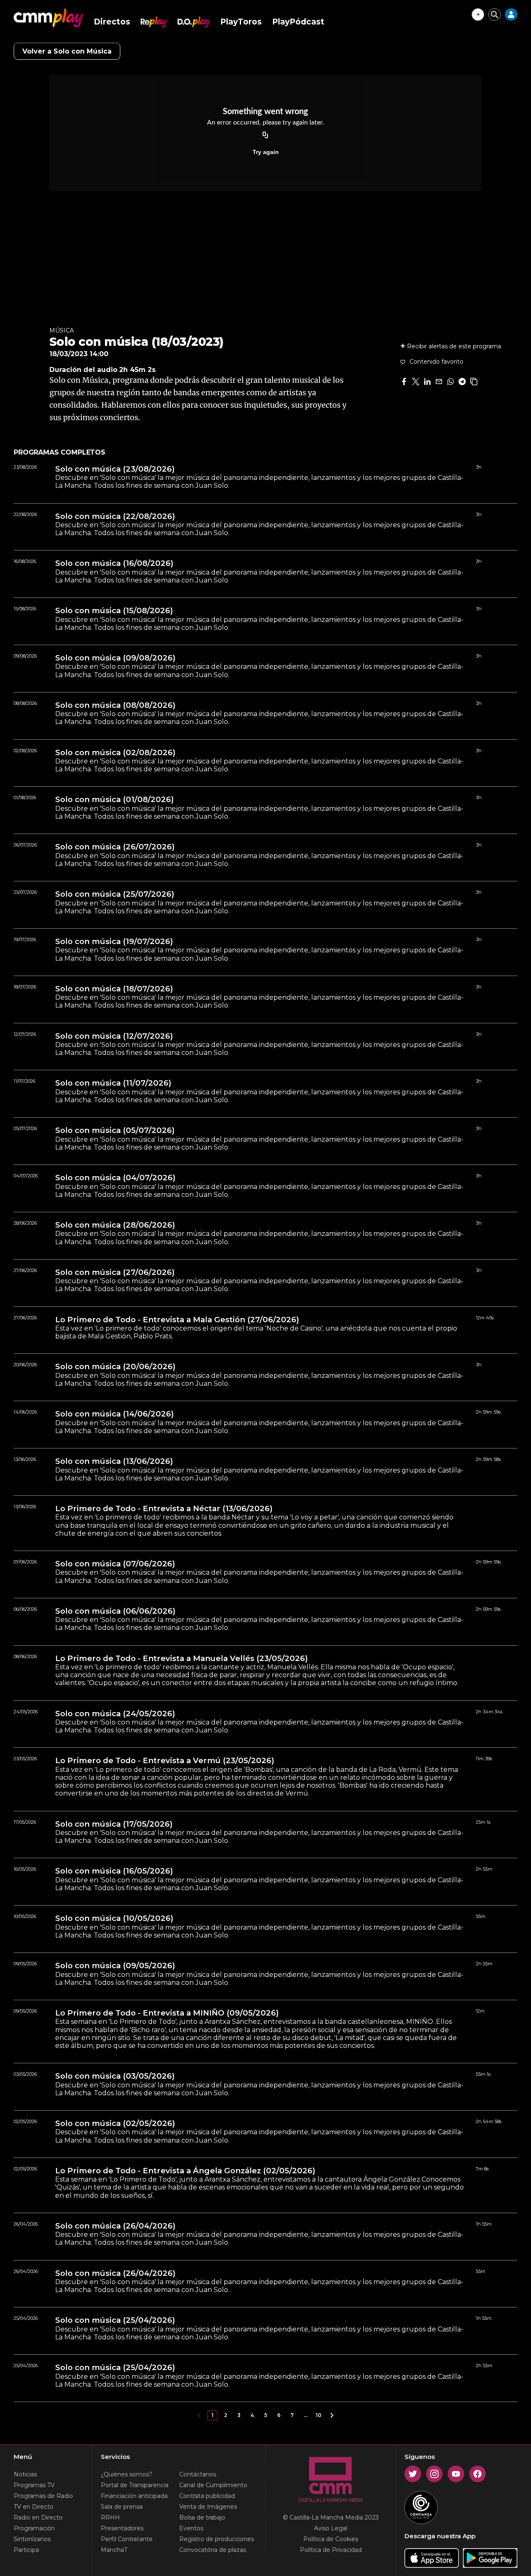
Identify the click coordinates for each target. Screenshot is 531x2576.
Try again (266, 152)
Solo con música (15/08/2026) (114, 611)
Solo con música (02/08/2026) (115, 753)
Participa (26, 2550)
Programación (34, 2528)
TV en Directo (34, 2507)
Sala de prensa (122, 2507)
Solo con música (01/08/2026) (114, 800)
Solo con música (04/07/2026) (115, 1178)
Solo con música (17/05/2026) (114, 1824)
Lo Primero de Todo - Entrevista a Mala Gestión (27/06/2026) (177, 1320)
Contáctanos (198, 2474)
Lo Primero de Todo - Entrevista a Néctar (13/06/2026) (164, 1509)
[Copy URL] (265, 135)
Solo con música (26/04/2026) (115, 2226)
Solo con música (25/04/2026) (115, 2320)
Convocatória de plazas (213, 2550)
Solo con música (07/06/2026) (115, 1564)
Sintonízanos (32, 2539)
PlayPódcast (298, 22)
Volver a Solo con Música (67, 51)
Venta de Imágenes (208, 2507)
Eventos (191, 2528)
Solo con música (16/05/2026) (114, 1871)
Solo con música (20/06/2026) (115, 1367)
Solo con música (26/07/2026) (115, 847)
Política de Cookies (331, 2539)
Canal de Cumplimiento (213, 2485)
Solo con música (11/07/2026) (113, 1083)
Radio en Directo (38, 2517)
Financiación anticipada (134, 2496)
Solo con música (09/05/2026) (115, 1966)
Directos (112, 22)
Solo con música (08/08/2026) (115, 705)
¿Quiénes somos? (127, 2474)
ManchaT (114, 2550)
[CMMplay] (49, 18)
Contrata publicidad (207, 2496)
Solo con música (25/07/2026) (115, 894)
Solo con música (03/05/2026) (115, 2076)
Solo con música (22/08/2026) (115, 516)
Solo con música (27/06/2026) (115, 1272)
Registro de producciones (217, 2539)
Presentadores (122, 2528)
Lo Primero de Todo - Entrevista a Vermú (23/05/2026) (165, 1761)
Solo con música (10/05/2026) (114, 1918)
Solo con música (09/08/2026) (115, 658)
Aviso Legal (331, 2528)
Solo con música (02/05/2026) (115, 2123)
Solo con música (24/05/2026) (115, 1714)
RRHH (110, 2517)
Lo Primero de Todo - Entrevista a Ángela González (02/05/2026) (185, 2171)
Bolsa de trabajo (202, 2517)
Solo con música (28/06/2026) (115, 1225)
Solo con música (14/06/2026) (114, 1414)
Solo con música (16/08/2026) (114, 563)
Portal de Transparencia (135, 2485)
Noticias (25, 2474)
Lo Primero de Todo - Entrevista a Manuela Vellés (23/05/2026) (181, 1659)
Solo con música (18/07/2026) (114, 989)
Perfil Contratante (127, 2539)
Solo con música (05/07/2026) (115, 1130)
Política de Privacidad (331, 2550)
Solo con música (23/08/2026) (115, 469)
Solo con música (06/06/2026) (115, 1611)
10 (319, 2415)
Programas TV (34, 2485)
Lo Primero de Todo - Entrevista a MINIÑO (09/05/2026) (167, 2013)
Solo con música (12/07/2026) (114, 1036)
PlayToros (241, 22)
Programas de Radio (43, 2496)
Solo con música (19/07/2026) (114, 942)
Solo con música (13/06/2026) (114, 1461)
